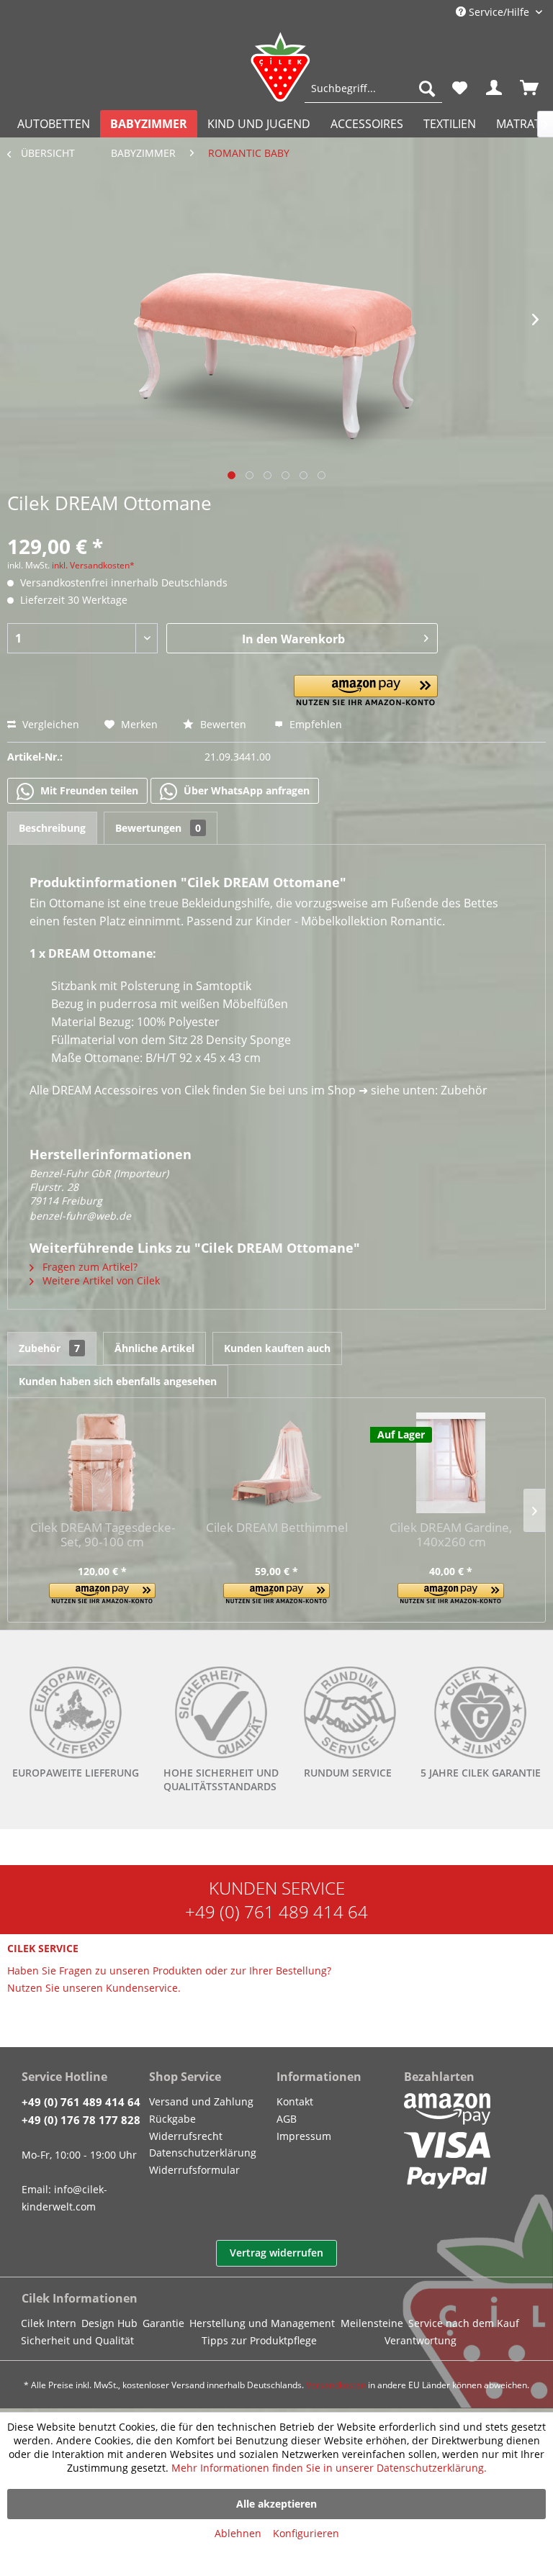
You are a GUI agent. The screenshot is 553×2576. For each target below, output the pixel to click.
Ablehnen (238, 2533)
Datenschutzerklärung (203, 2153)
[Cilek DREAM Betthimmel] (276, 1463)
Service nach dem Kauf (464, 2323)
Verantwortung (421, 2340)
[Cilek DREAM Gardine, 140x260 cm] (451, 1463)
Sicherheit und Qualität (77, 2340)
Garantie (163, 2323)
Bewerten (223, 724)
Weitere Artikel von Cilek (100, 1280)
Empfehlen (314, 724)
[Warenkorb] (530, 89)
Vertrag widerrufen (276, 2253)
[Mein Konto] (495, 89)
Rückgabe (172, 2119)
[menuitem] (374, 89)
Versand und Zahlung (201, 2101)
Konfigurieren (306, 2533)
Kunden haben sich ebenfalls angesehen (118, 1381)
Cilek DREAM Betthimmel (277, 1528)
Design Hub (109, 2323)
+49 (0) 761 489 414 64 (276, 1911)
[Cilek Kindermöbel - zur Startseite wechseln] (280, 67)
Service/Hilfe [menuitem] (499, 12)
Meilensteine (372, 2323)
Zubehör (49, 1348)
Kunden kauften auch (277, 1348)
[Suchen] (427, 89)
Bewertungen (158, 828)
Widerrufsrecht (186, 2136)
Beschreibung (52, 828)
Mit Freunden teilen (88, 790)
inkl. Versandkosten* (93, 565)
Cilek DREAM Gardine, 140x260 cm (451, 1535)
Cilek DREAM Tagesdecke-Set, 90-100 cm (103, 1535)
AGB (287, 2119)
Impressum (304, 2136)
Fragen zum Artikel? (89, 1267)
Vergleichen (49, 724)
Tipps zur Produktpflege (259, 2340)
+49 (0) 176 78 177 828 (81, 2120)
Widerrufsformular (194, 2170)
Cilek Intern (49, 2323)
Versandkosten (336, 2385)
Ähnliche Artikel (154, 1348)
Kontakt (295, 2101)
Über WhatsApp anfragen (245, 790)
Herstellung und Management (262, 2323)
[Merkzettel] (459, 89)
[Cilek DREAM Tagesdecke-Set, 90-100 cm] (102, 1463)
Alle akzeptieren (276, 2504)
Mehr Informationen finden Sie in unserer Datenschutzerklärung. (329, 2468)
